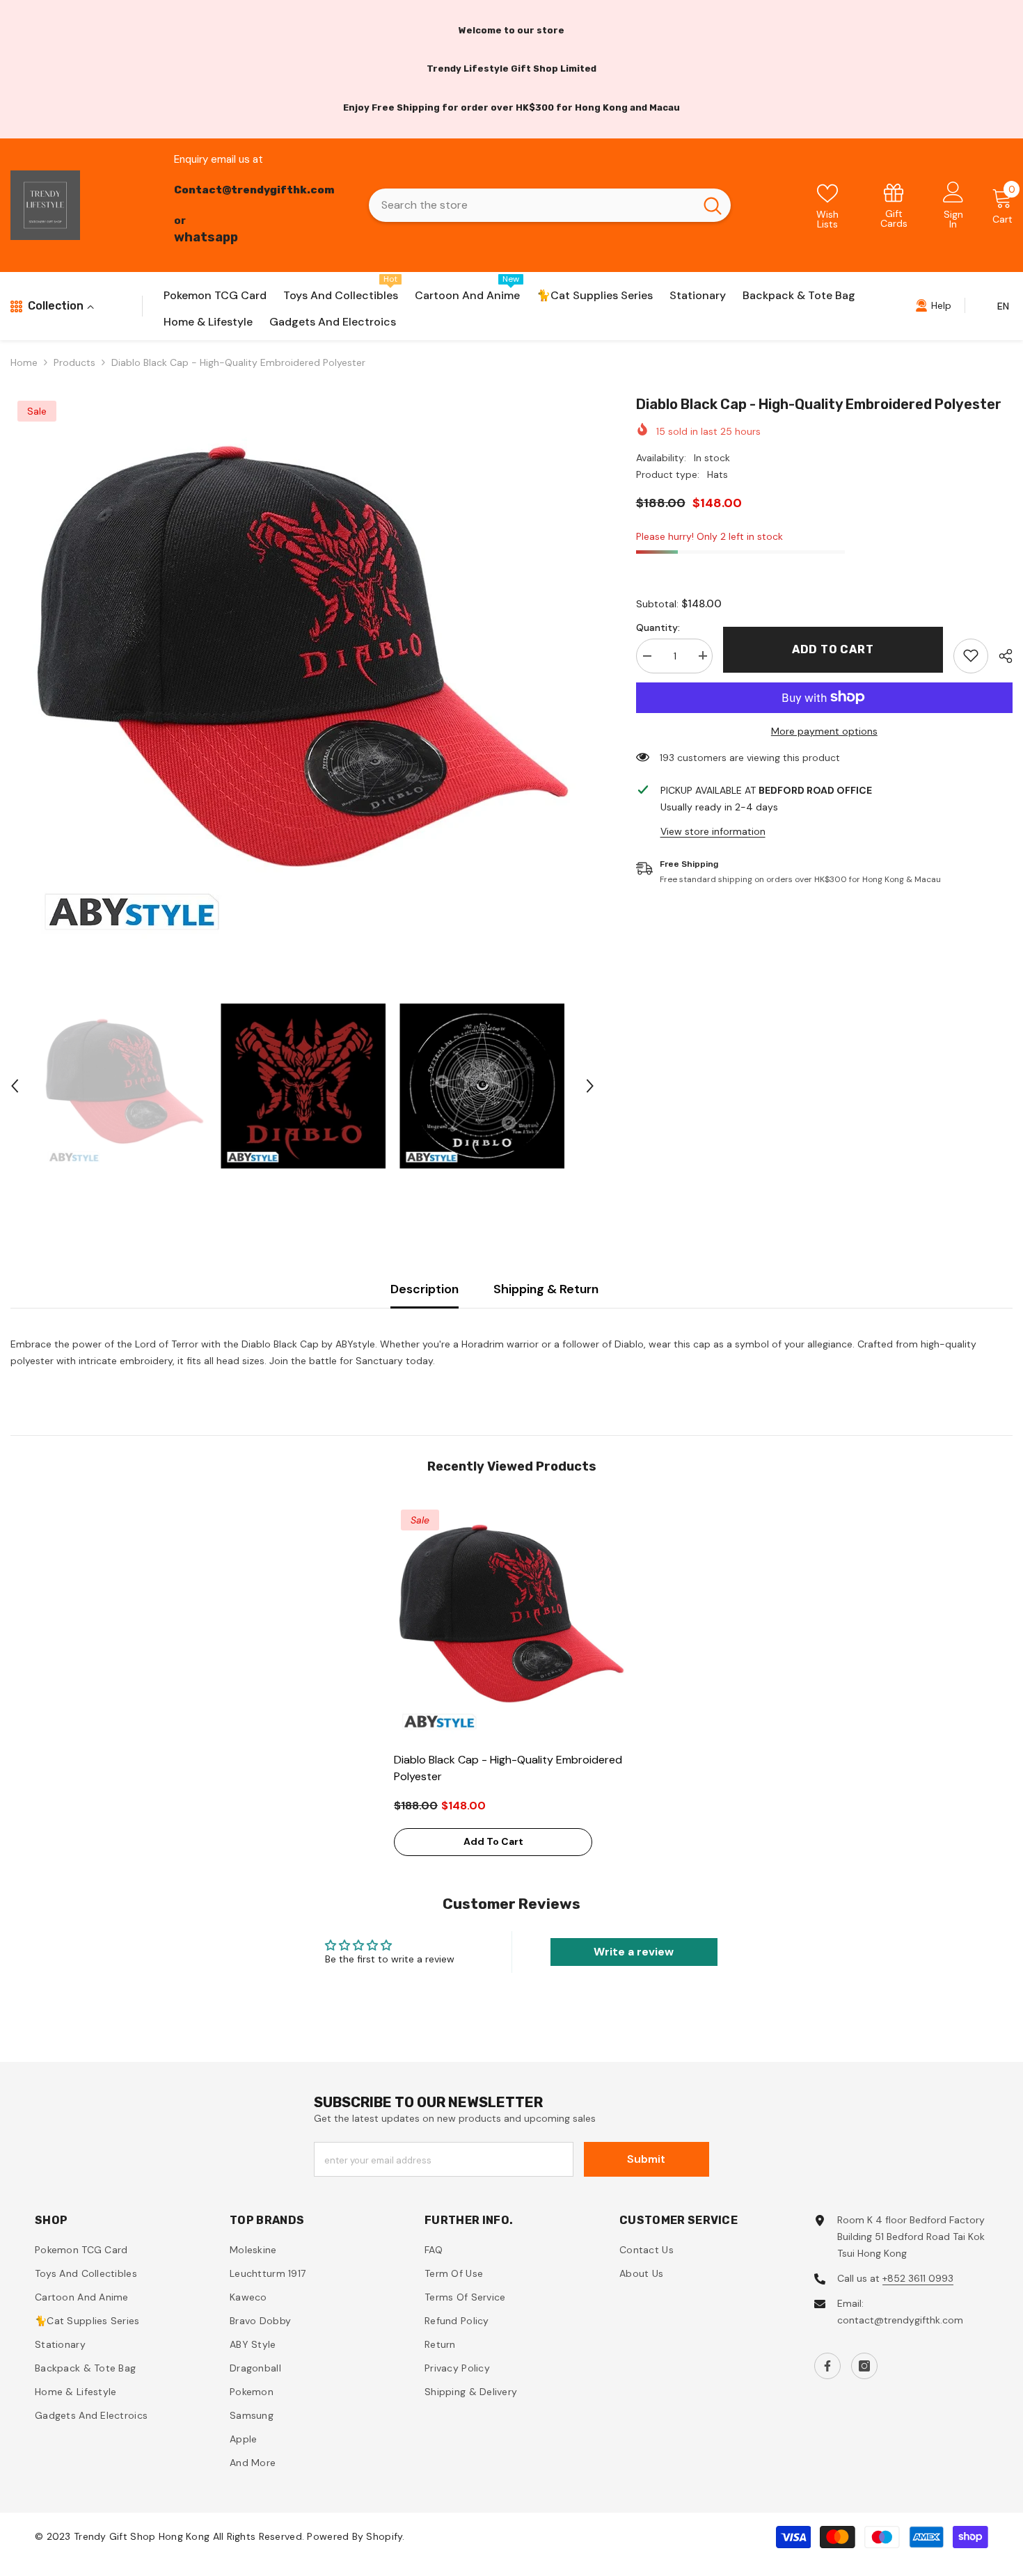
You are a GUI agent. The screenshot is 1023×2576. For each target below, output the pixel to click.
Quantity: (658, 627)
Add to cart (833, 649)
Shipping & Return (546, 1289)
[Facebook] (827, 2366)
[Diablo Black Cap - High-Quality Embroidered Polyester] (511, 1620)
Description (425, 1289)
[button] (15, 1086)
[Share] (1000, 656)
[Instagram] (864, 2366)
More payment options (824, 730)
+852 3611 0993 (918, 2278)
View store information (713, 831)
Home (24, 362)
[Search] (550, 205)
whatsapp (206, 237)
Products (74, 362)
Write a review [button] (634, 1952)
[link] (894, 205)
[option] (302, 672)
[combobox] (532, 205)
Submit (646, 2159)
